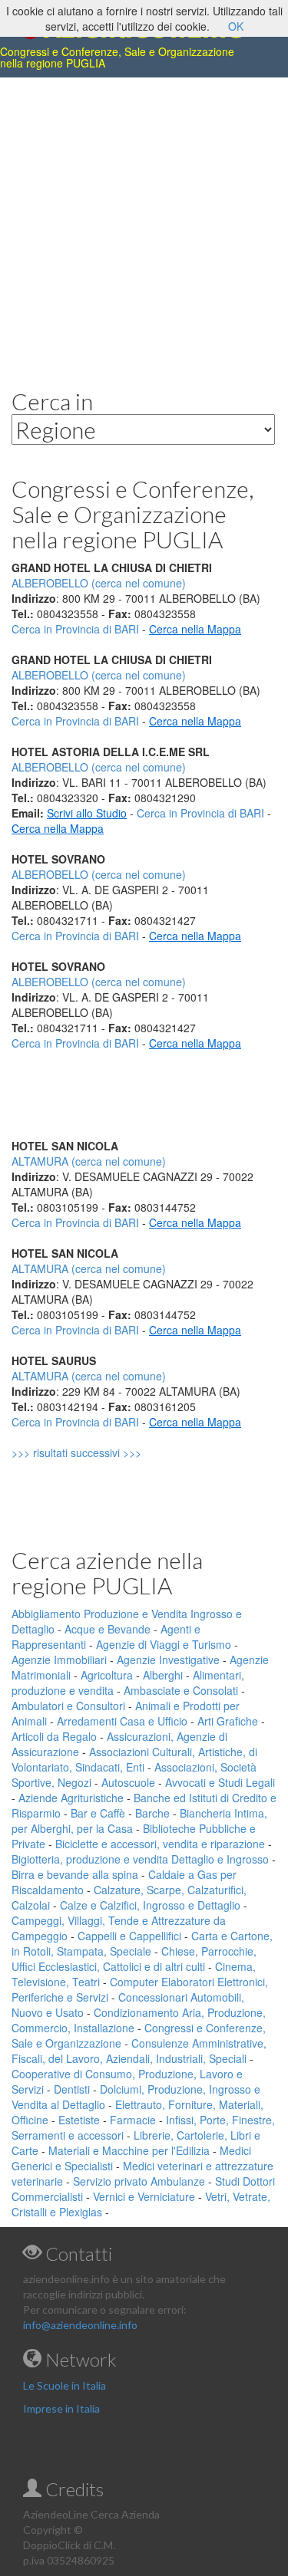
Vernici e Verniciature (144, 2196)
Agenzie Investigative (168, 1660)
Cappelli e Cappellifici (129, 1936)
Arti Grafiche (228, 1721)
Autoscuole (128, 1782)
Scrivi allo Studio (87, 813)
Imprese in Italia (61, 2408)
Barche (152, 1813)
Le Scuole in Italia (65, 2385)
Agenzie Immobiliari (59, 1660)
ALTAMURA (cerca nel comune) (89, 1161)
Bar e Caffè (98, 1813)
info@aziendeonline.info (80, 2325)
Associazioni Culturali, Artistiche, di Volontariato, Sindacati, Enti (134, 1759)
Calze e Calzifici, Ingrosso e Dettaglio (150, 1905)
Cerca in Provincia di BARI (75, 629)
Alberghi (163, 1675)
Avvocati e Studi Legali (220, 1782)
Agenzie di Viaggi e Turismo (164, 1644)
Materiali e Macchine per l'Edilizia (129, 2150)
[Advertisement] (144, 221)
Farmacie (133, 2120)
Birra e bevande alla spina (75, 1874)
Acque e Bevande (108, 1629)
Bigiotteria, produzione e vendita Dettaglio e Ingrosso (140, 1859)
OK (236, 26)
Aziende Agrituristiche (71, 1798)
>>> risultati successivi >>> (103, 1452)
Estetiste (79, 2120)
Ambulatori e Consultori (68, 1706)
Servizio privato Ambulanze (139, 2181)
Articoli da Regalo (54, 1736)
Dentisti (72, 2089)
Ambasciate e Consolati (181, 1690)
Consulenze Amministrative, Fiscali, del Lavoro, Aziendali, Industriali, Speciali (139, 2051)
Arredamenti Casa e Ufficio (122, 1721)
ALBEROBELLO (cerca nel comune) (99, 675)
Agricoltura (107, 1675)
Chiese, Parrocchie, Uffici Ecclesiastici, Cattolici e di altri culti (134, 1959)
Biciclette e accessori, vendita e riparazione (160, 1844)
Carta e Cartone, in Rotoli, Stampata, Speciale (142, 1943)
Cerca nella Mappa (195, 629)
